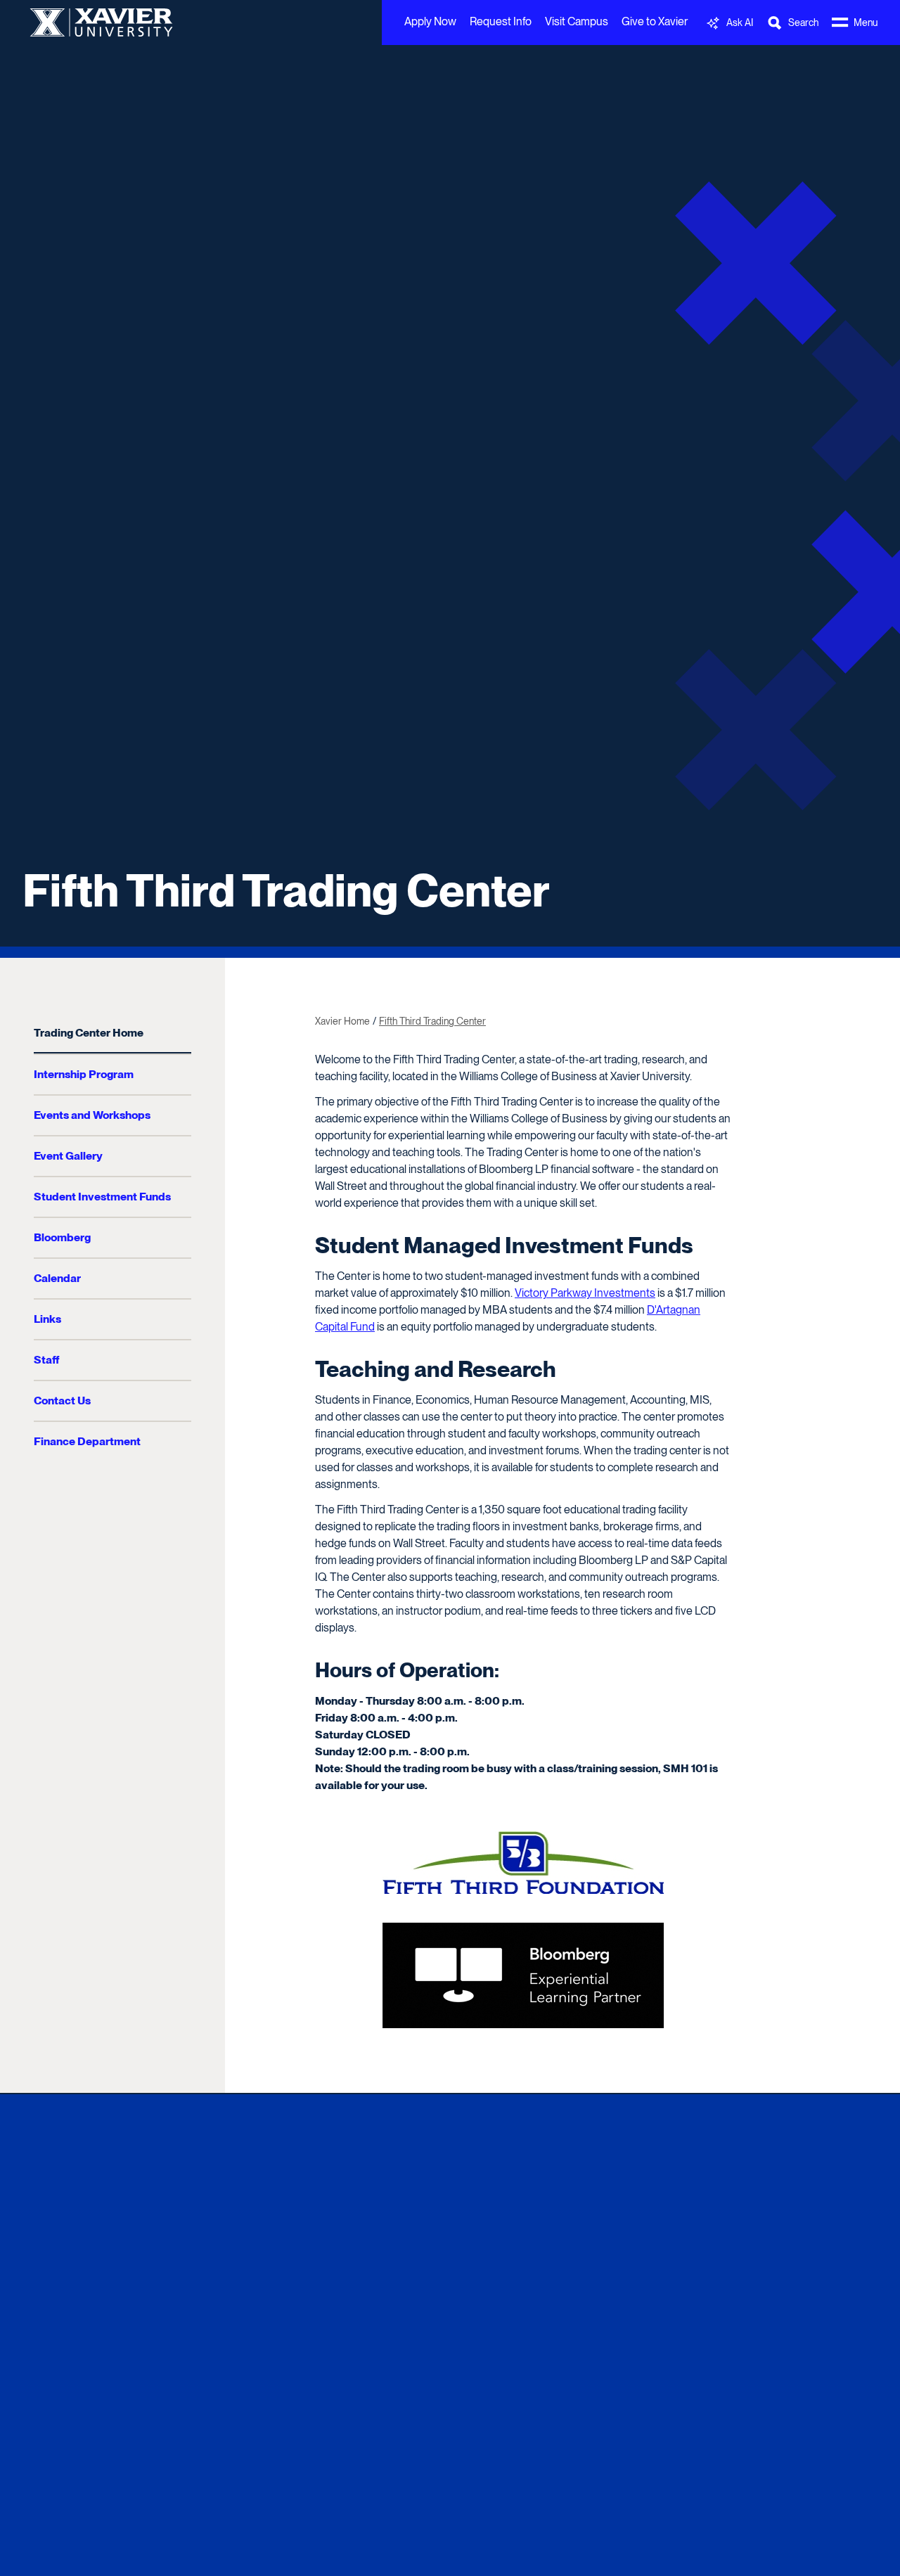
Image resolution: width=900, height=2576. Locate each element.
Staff (46, 1360)
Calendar (57, 1278)
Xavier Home (342, 1021)
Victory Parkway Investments (585, 1293)
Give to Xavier (655, 21)
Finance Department (87, 1441)
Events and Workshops (92, 1115)
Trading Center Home (89, 1033)
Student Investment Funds (102, 1197)
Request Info (501, 21)
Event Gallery (68, 1156)
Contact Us (62, 1401)
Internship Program (84, 1074)
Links (47, 1319)
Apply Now (430, 21)
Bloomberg (62, 1237)
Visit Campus (577, 21)
